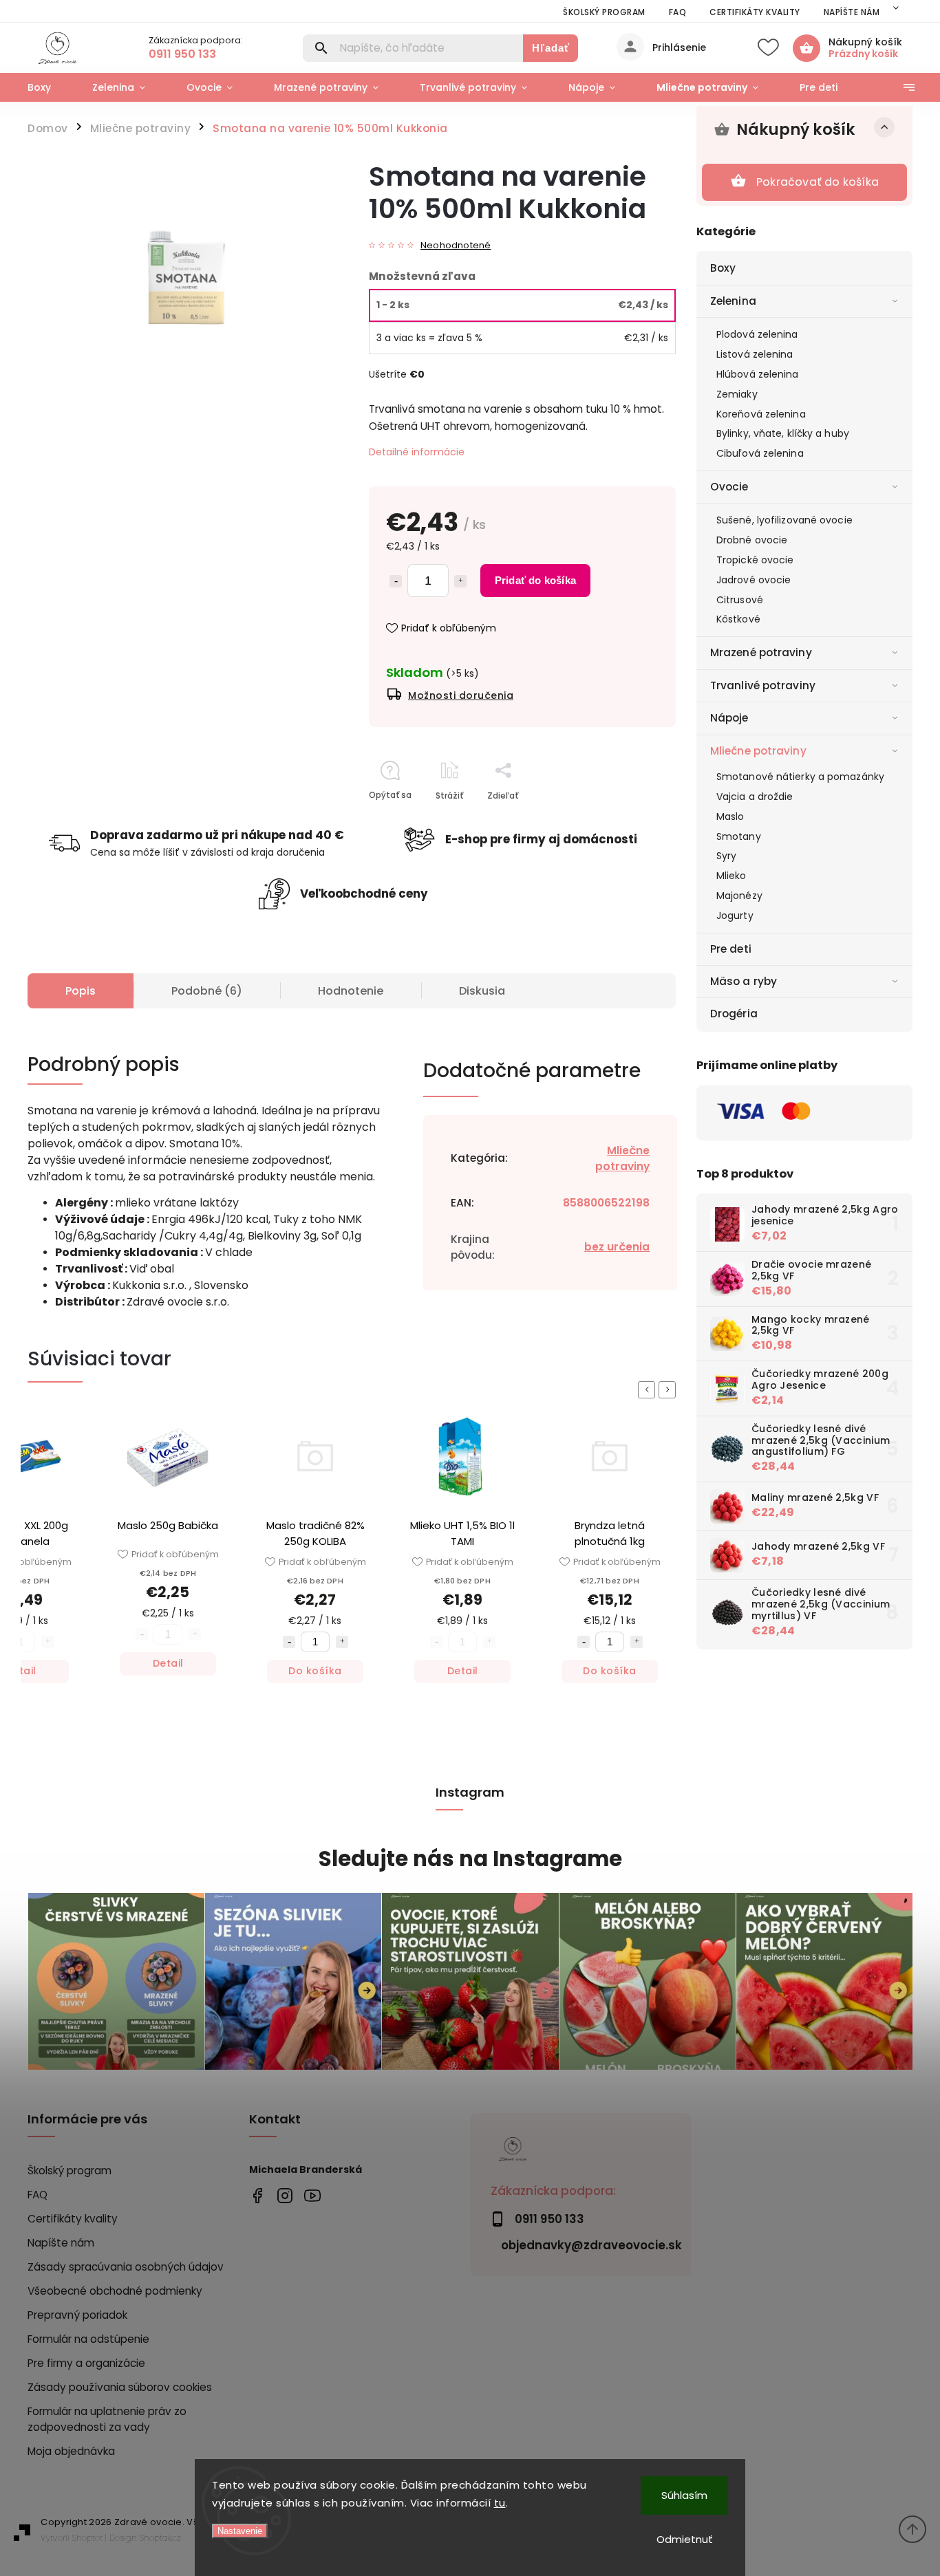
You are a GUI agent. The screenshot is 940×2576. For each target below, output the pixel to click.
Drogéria (734, 1014)
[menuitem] (50, 87)
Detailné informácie (417, 452)
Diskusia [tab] (482, 991)
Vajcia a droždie (755, 797)
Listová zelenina (755, 354)
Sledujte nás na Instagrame (470, 1859)
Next (670, 1390)
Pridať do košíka (535, 580)
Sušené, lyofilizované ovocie (784, 520)
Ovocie (729, 487)
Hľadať (551, 48)
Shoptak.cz (160, 2538)
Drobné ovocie (752, 540)
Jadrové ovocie (754, 580)
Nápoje (729, 718)
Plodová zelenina (757, 334)
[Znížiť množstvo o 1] (396, 581)
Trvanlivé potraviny (763, 685)
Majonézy (739, 896)
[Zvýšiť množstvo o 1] (460, 581)
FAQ (678, 12)
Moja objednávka (71, 2451)
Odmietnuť (685, 2539)
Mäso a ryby (744, 981)
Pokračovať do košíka (818, 182)
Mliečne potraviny (758, 751)
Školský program (604, 12)
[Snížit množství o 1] (289, 1642)
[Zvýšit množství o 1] (342, 1642)
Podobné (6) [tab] (207, 991)
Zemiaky (737, 394)
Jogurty (735, 916)
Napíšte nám (852, 12)
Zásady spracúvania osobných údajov (126, 2267)
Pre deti (731, 949)
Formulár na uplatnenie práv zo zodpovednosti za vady (107, 2419)
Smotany (739, 836)
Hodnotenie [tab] (351, 991)
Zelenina (733, 301)
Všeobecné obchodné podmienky (115, 2291)
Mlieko (731, 876)
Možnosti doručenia (461, 695)
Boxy (723, 268)
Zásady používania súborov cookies (120, 2387)
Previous (649, 1390)
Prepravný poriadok (77, 2315)
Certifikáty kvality (755, 12)
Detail (168, 1663)
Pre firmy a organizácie (86, 2363)
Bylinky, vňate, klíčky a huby (783, 433)
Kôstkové (738, 619)
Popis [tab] (81, 991)
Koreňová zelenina (761, 414)
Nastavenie (240, 2531)
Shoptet (87, 2538)
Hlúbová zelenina (758, 374)
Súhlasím (684, 2495)
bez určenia (617, 1247)
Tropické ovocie (755, 560)
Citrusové (740, 600)
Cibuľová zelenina (760, 453)
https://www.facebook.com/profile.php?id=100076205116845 (258, 2195)
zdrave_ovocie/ (285, 2195)
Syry (726, 856)
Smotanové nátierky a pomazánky (800, 777)
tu (500, 2503)
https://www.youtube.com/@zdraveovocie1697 (313, 2195)
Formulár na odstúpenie (88, 2339)
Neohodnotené (456, 246)
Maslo (730, 816)
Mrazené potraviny (761, 652)
